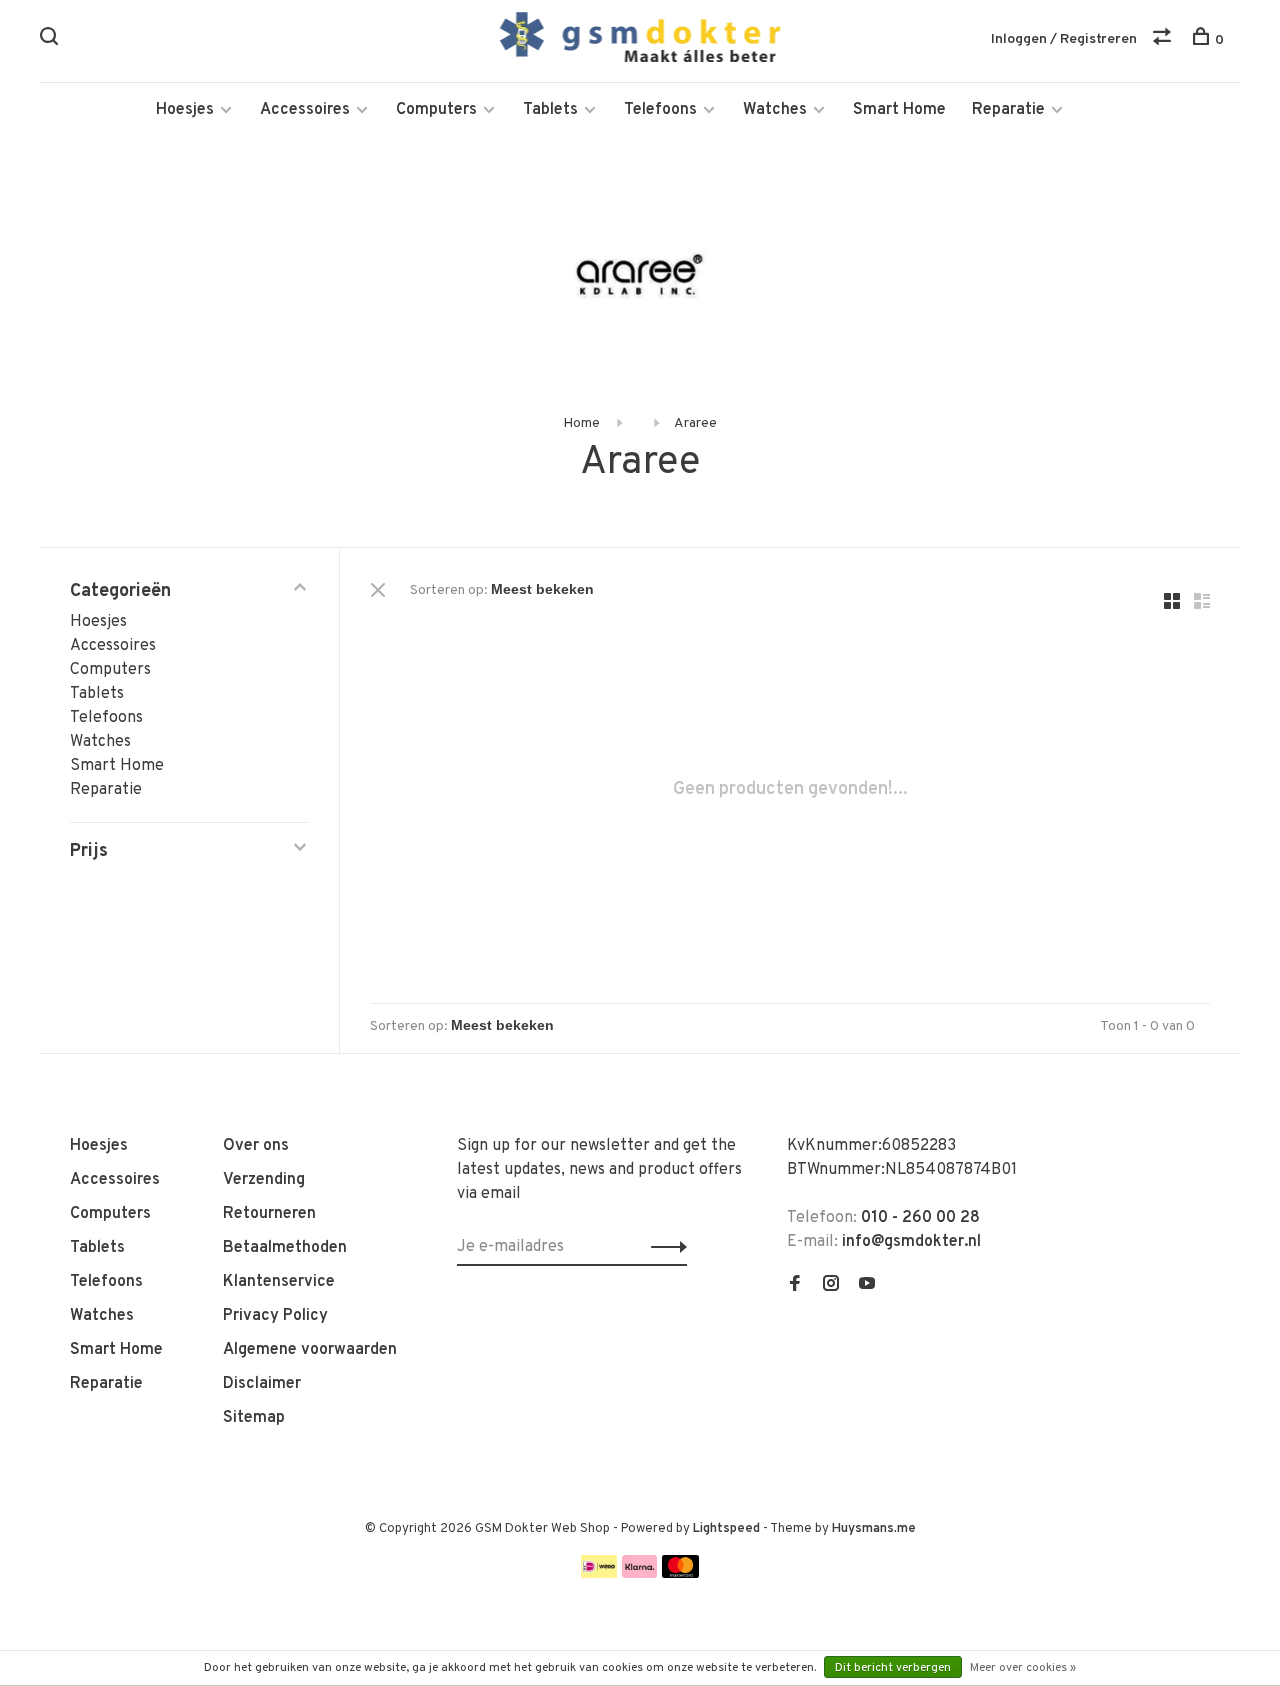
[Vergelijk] (1164, 40)
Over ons (256, 1146)
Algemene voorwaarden (310, 1350)
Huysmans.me (874, 1529)
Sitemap (254, 1418)
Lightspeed (726, 1529)
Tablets (550, 110)
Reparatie (1008, 110)
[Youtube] (867, 1286)
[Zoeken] (51, 40)
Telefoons (660, 110)
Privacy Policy (275, 1316)
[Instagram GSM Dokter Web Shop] (831, 1286)
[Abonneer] (663, 1247)
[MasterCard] (680, 1574)
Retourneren (269, 1214)
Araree (695, 423)
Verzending (264, 1180)
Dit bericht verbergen (893, 1668)
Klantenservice (279, 1282)
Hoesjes (185, 110)
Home (581, 423)
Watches (775, 110)
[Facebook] (795, 1286)
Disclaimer (262, 1384)
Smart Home (899, 110)
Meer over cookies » (1023, 1668)
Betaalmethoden (285, 1248)
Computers (436, 110)
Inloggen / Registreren (1064, 39)
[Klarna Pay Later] (639, 1574)
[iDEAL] (599, 1574)
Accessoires (305, 110)
